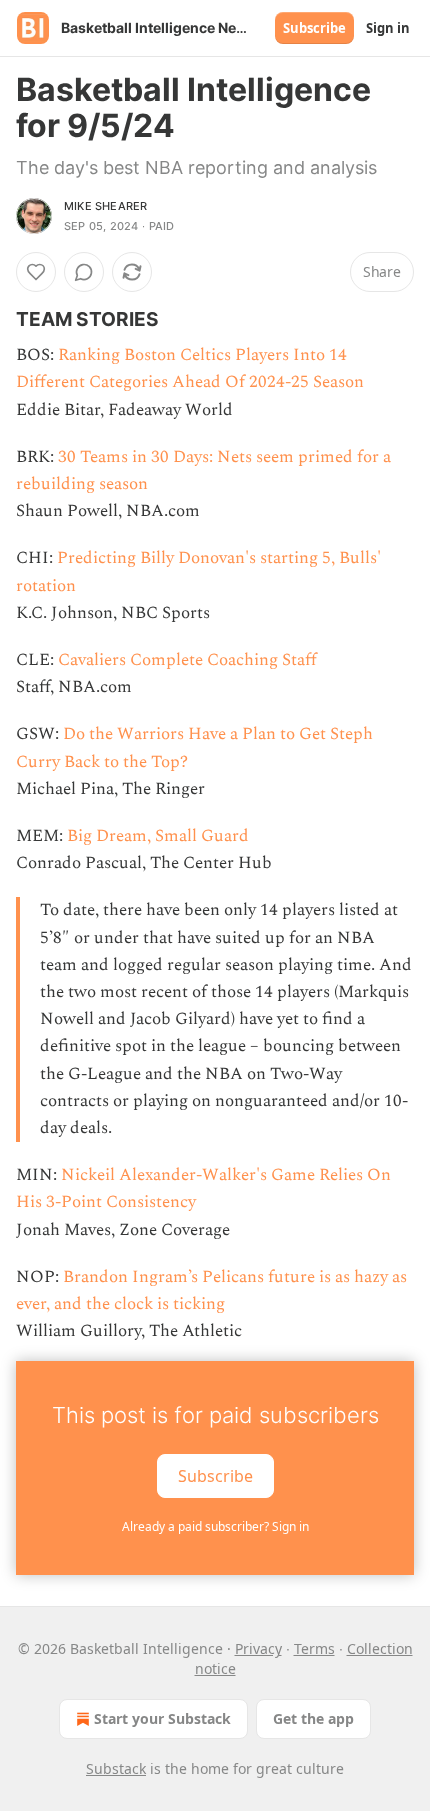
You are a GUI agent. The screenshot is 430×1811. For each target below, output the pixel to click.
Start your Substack (162, 1718)
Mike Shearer (105, 206)
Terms (314, 1648)
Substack (116, 1768)
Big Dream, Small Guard (158, 836)
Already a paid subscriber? (215, 1526)
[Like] (36, 272)
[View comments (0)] (84, 272)
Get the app (313, 1718)
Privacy (258, 1648)
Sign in (388, 28)
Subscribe (314, 28)
